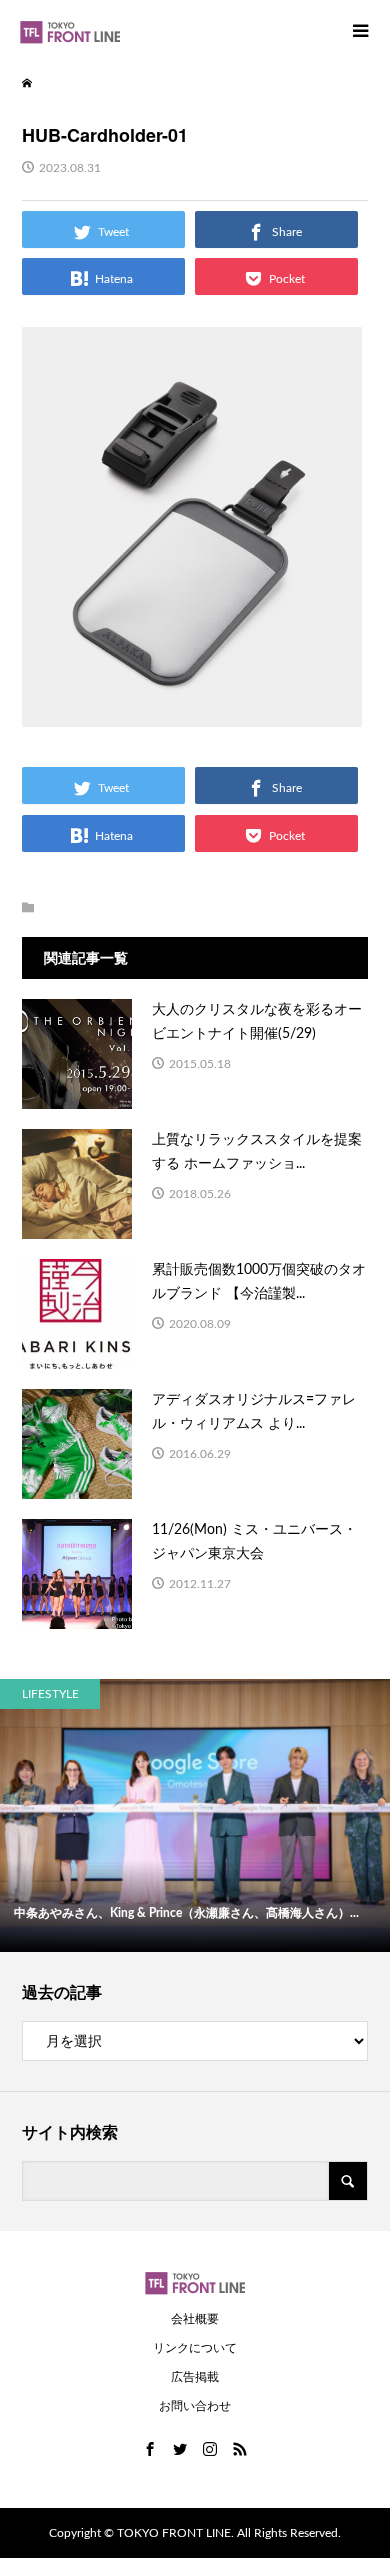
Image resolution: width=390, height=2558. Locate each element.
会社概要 (195, 2319)
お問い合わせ (195, 2406)
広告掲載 (195, 2377)
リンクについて (195, 2348)
